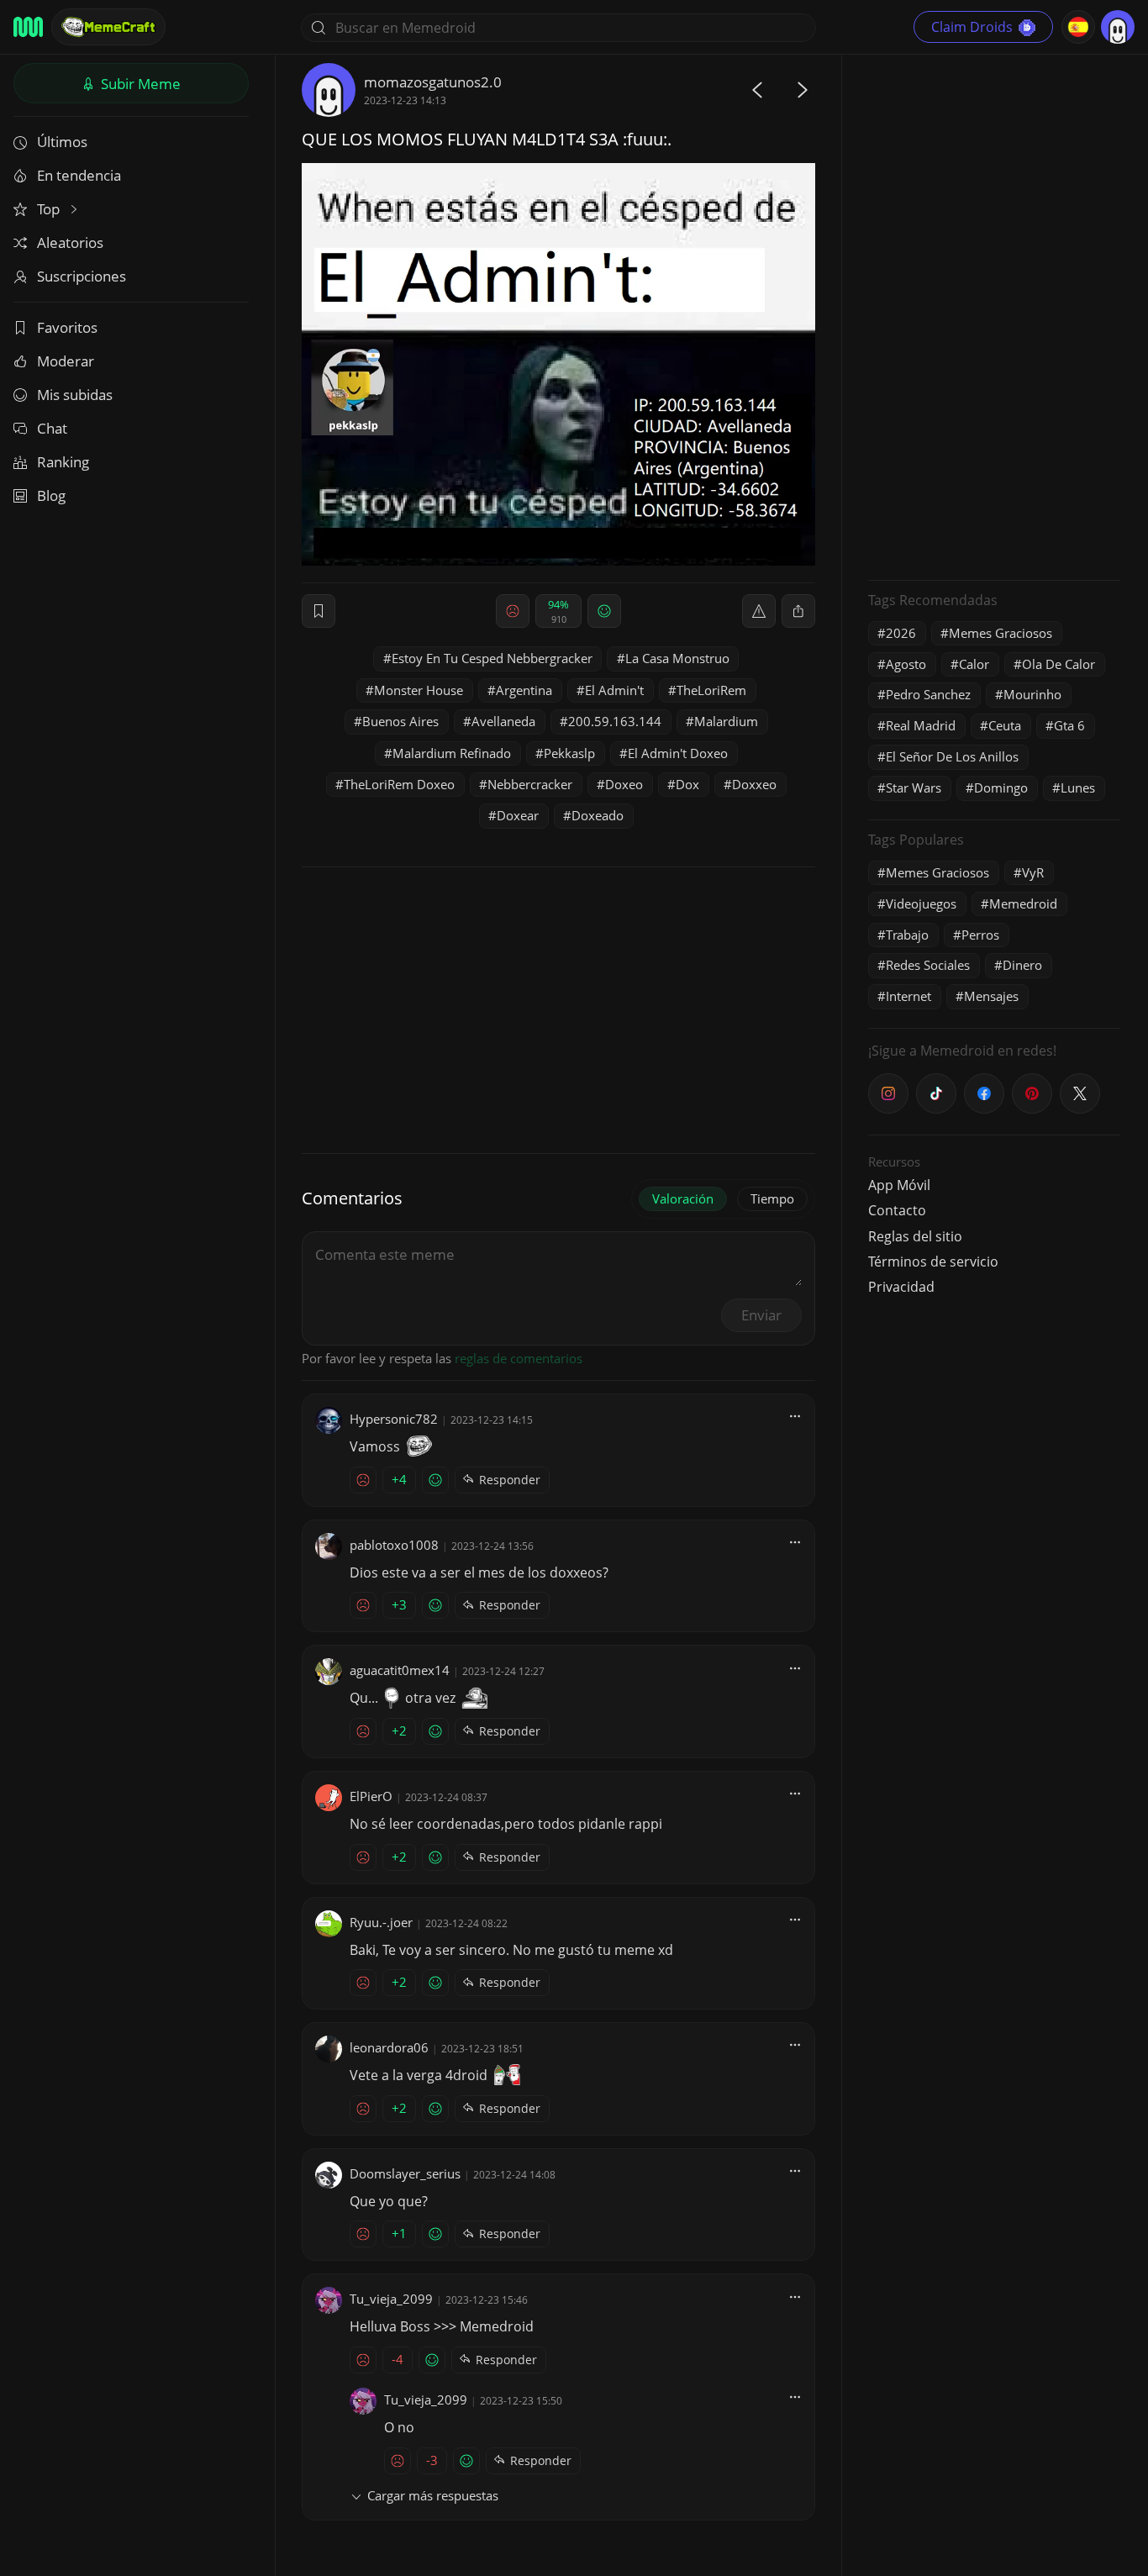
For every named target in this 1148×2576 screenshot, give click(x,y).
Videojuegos (921, 903)
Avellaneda (503, 721)
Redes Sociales (928, 965)
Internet (908, 996)
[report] (759, 611)
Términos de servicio (933, 1262)
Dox (687, 784)
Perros (980, 935)
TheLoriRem (711, 690)
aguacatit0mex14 (400, 1670)
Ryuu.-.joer (381, 1922)
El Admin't (614, 690)
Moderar (66, 361)
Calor (974, 664)
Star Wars (914, 788)
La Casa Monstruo (677, 658)
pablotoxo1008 (394, 1545)
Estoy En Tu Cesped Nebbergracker (492, 658)
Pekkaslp (569, 753)
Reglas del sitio (915, 1236)
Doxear (518, 815)
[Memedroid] (28, 27)
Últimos (62, 142)
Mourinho (1032, 694)
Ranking (63, 462)
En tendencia (79, 175)
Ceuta (1005, 725)
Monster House (419, 690)
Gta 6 (1069, 725)
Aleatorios (70, 242)
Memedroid (1023, 903)
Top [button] (50, 209)
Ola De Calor (1058, 664)
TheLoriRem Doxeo (399, 784)
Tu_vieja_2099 (391, 2299)
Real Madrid (921, 725)
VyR (1033, 872)
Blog (51, 495)
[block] (798, 611)
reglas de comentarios (519, 1358)
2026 (901, 633)
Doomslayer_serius (405, 2173)
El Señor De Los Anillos (952, 756)
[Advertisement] (994, 315)
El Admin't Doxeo (678, 753)
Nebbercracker (530, 784)
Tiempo (772, 1198)
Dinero (1022, 965)
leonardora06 (389, 2047)
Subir (139, 84)
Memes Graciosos (1001, 633)
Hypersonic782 (394, 1419)
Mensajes (991, 996)
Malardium (726, 721)
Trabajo (907, 935)
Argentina (524, 690)
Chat (52, 428)
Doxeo (624, 784)
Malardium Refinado (452, 753)
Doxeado (598, 815)
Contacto (897, 1210)
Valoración (683, 1198)
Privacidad (901, 1287)
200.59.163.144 (615, 721)
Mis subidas (75, 395)
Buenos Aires (400, 721)
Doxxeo (754, 784)
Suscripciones (82, 276)
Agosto (906, 664)
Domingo (1001, 788)
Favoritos (67, 327)
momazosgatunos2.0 (433, 82)
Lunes (1078, 788)
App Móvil (899, 1185)
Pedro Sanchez (928, 694)
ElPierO (371, 1796)
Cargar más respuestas (433, 2495)
